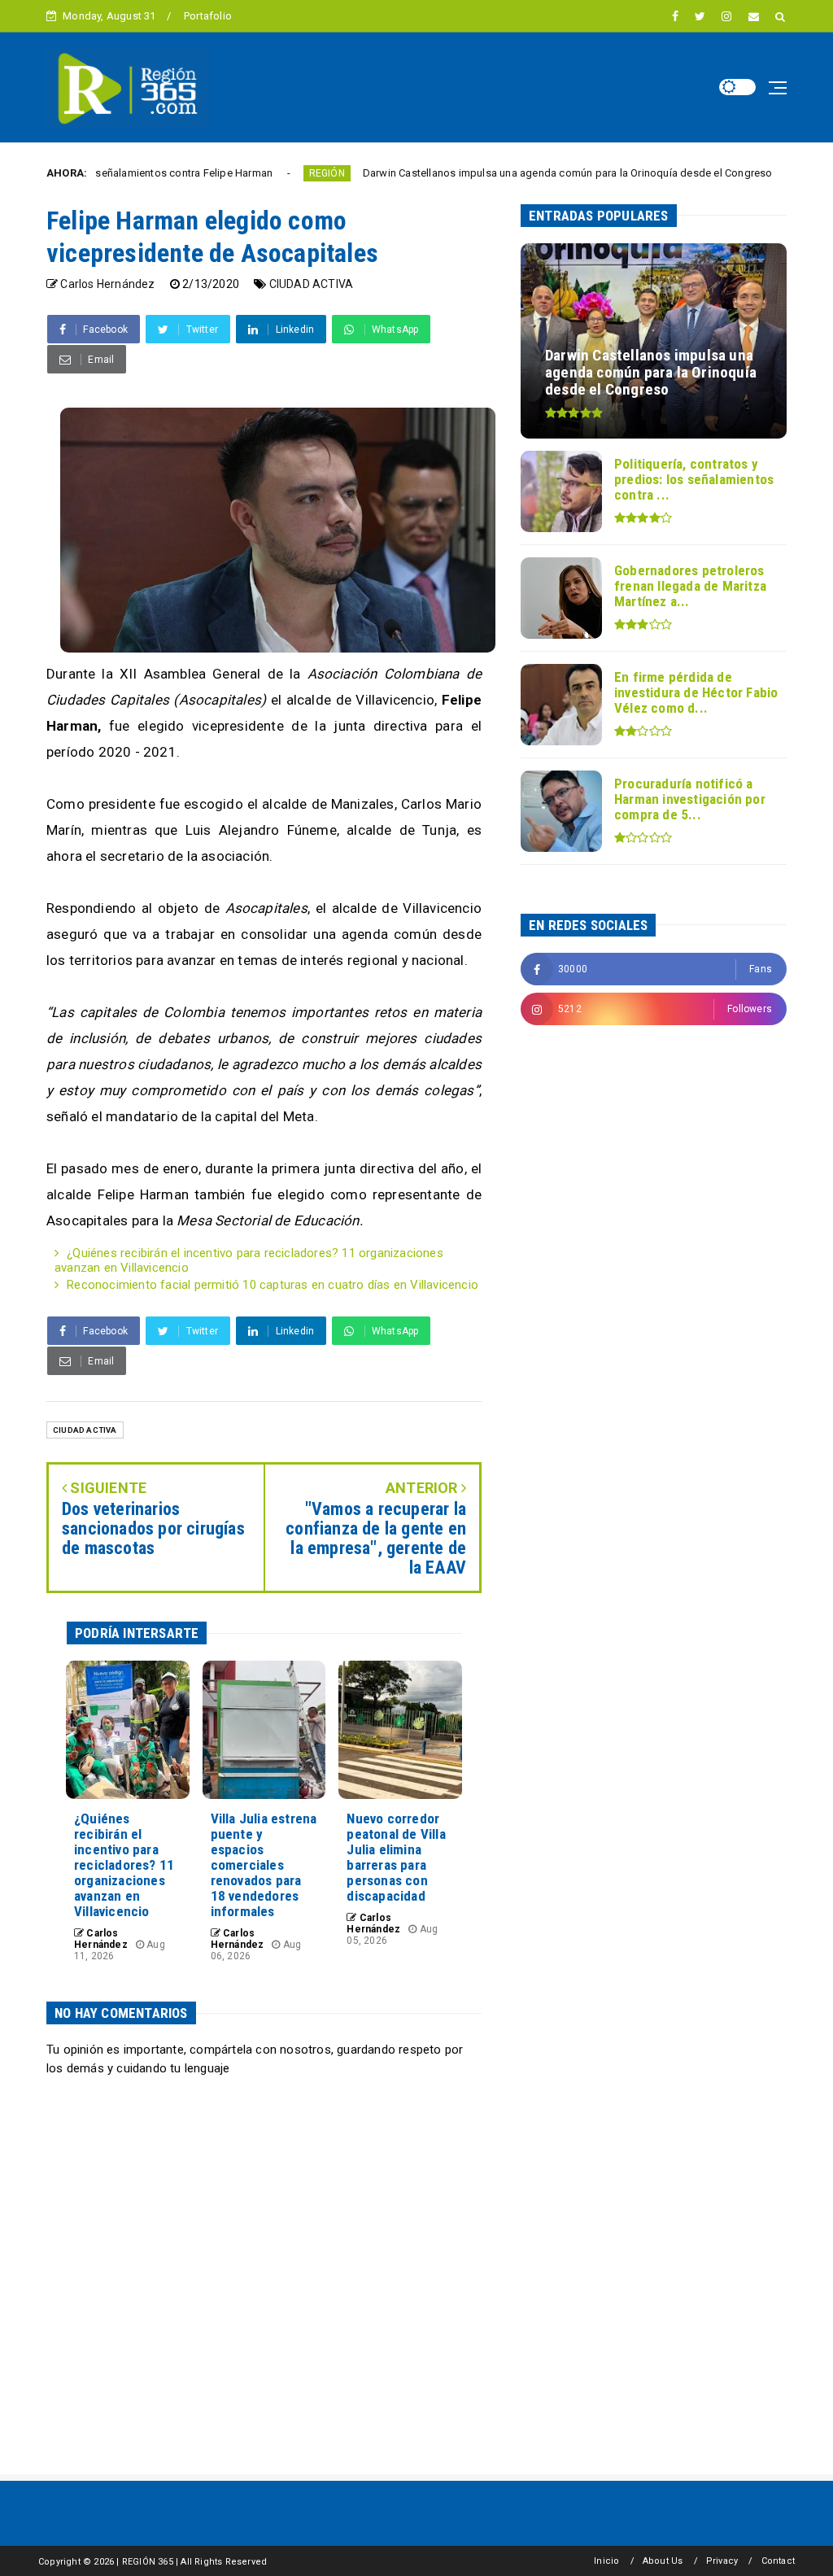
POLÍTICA (758, 173)
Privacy (722, 2561)
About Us (663, 2561)
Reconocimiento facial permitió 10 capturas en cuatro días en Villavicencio (273, 1285)
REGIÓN (254, 173)
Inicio (606, 2561)
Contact (778, 2561)
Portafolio (208, 16)
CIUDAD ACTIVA (312, 284)
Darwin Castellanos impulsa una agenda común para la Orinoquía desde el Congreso (495, 173)
